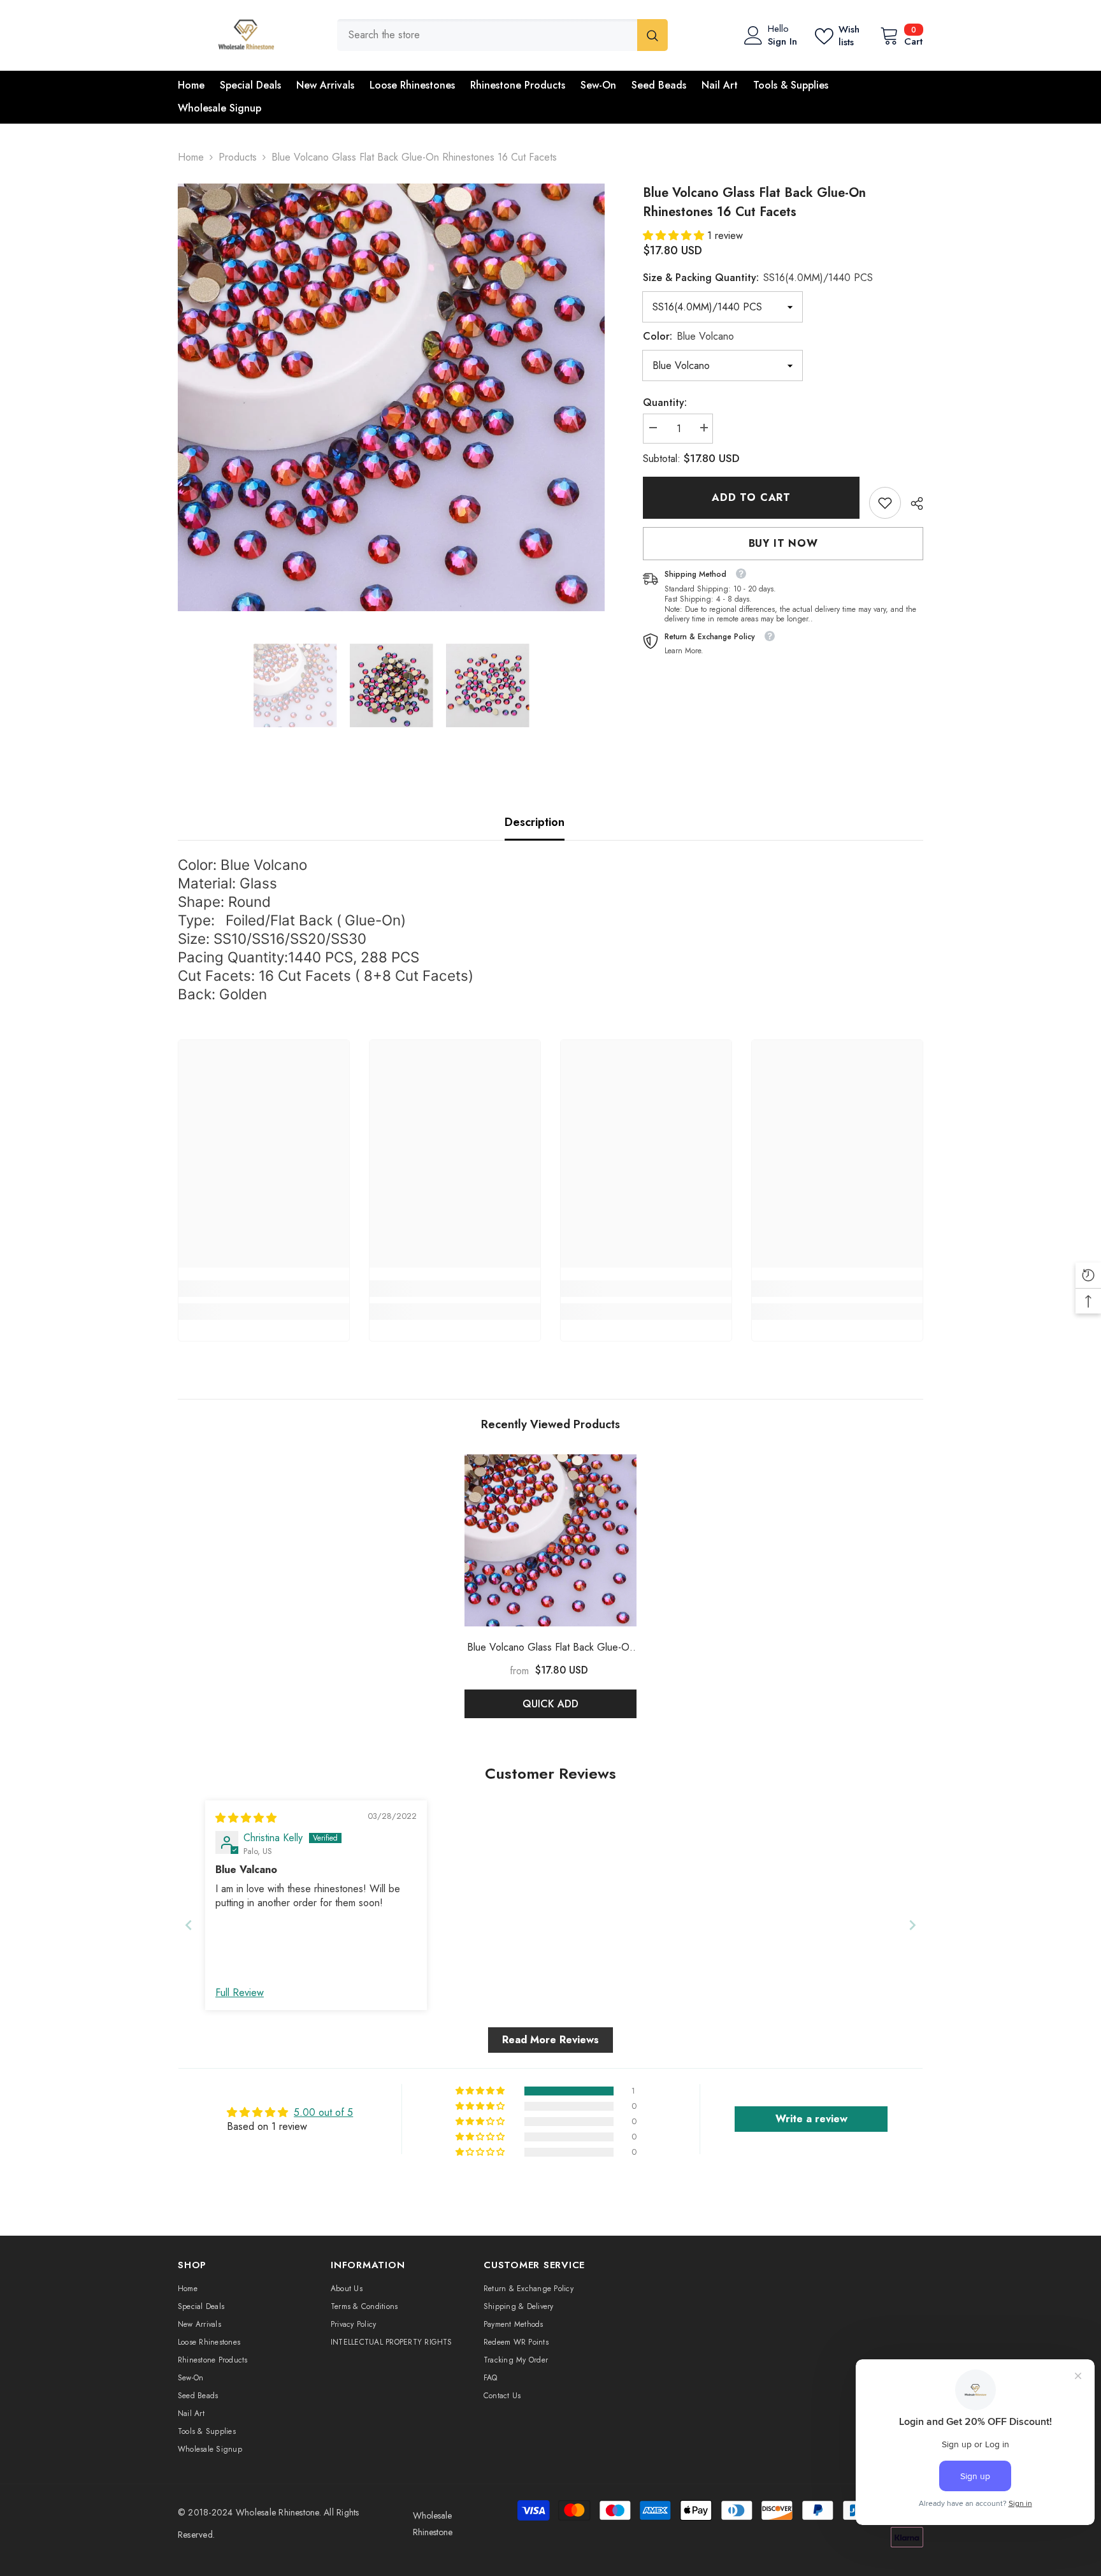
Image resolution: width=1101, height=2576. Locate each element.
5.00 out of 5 (323, 2112)
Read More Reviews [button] (550, 2040)
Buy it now (783, 543)
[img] (246, 1818)
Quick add (550, 1704)
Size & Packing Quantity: (758, 278)
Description (535, 822)
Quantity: (665, 402)
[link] (885, 503)
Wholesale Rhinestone (277, 2512)
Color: (688, 336)
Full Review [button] (240, 1993)
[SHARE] (912, 503)
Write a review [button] (811, 2119)
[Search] (502, 35)
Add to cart (751, 497)
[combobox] (487, 35)
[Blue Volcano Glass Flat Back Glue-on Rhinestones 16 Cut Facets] (550, 1540)
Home (191, 157)
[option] (392, 397)
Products (238, 157)
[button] (675, 235)
